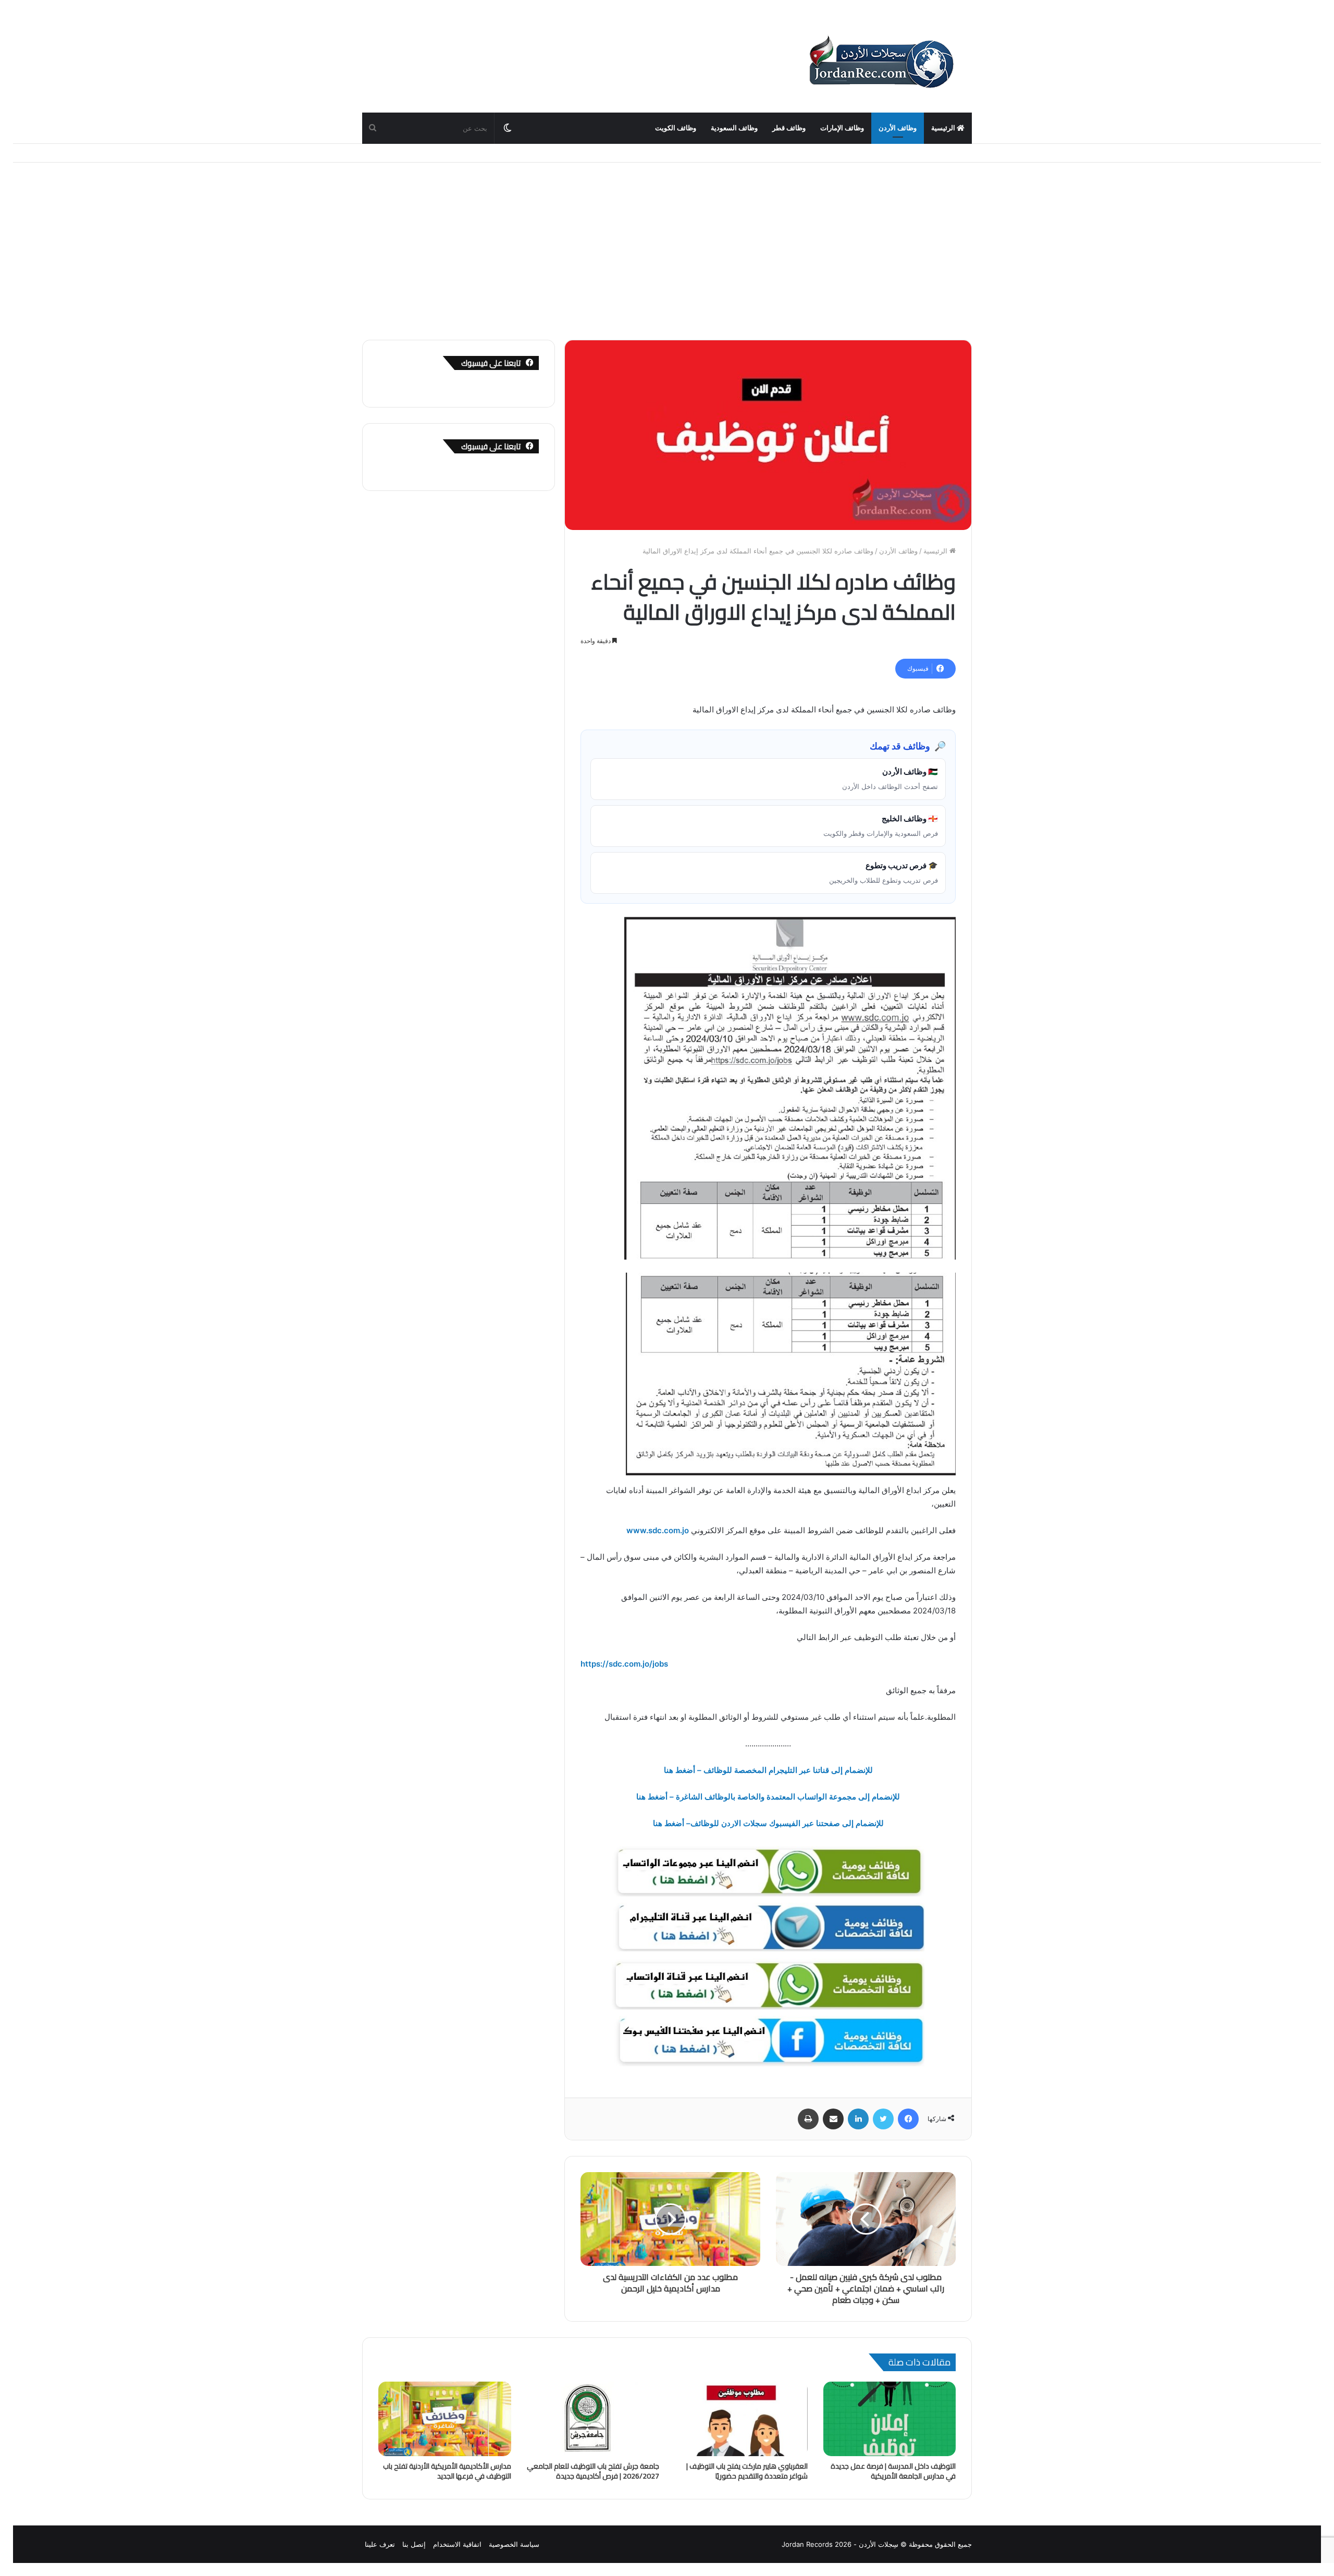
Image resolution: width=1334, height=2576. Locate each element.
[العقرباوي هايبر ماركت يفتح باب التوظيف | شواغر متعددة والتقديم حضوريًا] (741, 2419)
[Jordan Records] (881, 63)
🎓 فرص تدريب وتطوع (884, 872)
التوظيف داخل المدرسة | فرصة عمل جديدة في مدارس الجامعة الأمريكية (893, 2471)
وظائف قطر (789, 128)
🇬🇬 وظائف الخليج (881, 825)
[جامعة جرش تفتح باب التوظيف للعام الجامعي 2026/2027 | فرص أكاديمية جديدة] (593, 2419)
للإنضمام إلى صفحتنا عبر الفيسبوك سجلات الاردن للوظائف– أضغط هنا (768, 1823)
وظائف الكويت (676, 128)
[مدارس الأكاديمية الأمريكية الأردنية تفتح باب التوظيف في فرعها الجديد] (445, 2419)
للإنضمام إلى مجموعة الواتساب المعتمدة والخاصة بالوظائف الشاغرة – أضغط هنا (768, 1797)
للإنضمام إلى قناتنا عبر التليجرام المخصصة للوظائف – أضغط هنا (768, 1770)
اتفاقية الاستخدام (457, 2544)
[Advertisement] (667, 251)
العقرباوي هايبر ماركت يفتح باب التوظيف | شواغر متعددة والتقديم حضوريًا (747, 2471)
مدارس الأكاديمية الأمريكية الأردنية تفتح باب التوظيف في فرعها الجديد (447, 2471)
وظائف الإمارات (842, 128)
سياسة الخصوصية (514, 2544)
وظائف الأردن (898, 128)
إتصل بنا (414, 2544)
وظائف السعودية (734, 128)
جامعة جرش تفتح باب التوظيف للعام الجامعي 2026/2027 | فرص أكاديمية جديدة (593, 2471)
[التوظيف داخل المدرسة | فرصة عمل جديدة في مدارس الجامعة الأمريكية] (890, 2419)
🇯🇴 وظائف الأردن (890, 779)
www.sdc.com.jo (658, 1530)
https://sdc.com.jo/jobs (624, 1664)
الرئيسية (944, 128)
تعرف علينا (380, 2544)
